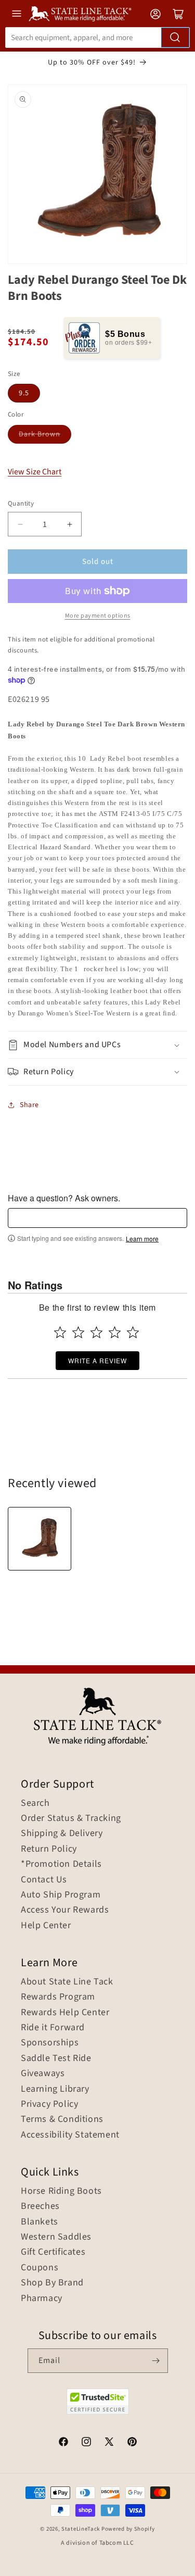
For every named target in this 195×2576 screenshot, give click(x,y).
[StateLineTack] (80, 14)
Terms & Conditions (62, 2119)
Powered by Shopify (128, 2529)
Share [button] (29, 1105)
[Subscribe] (156, 2361)
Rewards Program (58, 1997)
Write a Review (97, 1360)
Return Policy (49, 1849)
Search (35, 1803)
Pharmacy (42, 2298)
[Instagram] (86, 2443)
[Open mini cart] (178, 14)
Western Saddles (56, 2237)
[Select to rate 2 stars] (78, 1332)
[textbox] (97, 1218)
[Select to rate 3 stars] (96, 1332)
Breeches (40, 2206)
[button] (97, 1045)
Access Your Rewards (65, 1910)
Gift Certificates (53, 2252)
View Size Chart (35, 472)
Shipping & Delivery (62, 1833)
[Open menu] (17, 14)
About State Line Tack (67, 1982)
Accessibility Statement (70, 2135)
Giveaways (43, 2074)
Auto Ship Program (61, 1895)
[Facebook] (63, 2443)
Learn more (142, 1239)
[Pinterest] (132, 2443)
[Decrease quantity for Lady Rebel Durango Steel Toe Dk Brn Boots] (20, 524)
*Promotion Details (61, 1864)
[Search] (175, 37)
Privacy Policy (49, 2104)
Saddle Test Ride (56, 2058)
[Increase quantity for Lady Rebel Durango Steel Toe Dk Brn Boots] (69, 524)
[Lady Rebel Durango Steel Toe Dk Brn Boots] (40, 1539)
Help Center (46, 1926)
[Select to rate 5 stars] (133, 1332)
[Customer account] (155, 14)
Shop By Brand (52, 2283)
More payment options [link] (98, 616)
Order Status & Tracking (71, 1818)
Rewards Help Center (65, 2013)
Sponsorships (50, 2043)
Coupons (40, 2268)
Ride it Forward (53, 2028)
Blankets (40, 2222)
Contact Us (44, 1880)
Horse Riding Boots (61, 2191)
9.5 (24, 393)
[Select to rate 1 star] (60, 1332)
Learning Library (55, 2089)
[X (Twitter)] (109, 2443)
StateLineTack (81, 2529)
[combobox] (97, 37)
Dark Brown (40, 434)
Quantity (21, 504)
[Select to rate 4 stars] (115, 1332)
